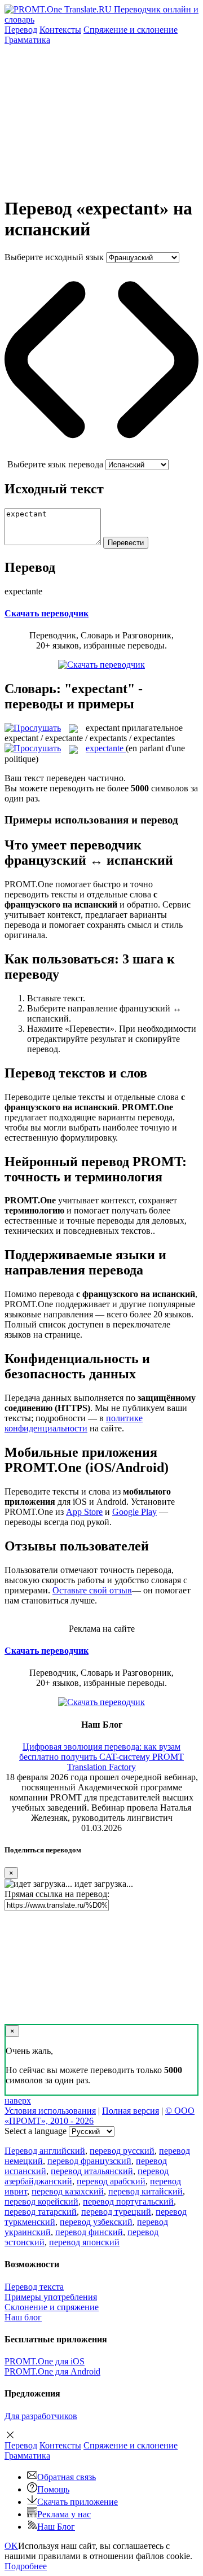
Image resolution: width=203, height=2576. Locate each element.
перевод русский (122, 2151)
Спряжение (131, 30)
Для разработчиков (41, 2416)
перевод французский (89, 2161)
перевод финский (89, 2232)
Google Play (134, 1512)
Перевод (21, 30)
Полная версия (131, 2111)
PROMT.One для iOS (45, 2361)
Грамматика (27, 40)
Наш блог (23, 2317)
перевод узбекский (96, 2222)
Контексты (60, 30)
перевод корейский (41, 2202)
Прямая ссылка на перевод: (57, 1894)
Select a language (36, 2131)
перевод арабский (111, 2181)
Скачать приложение (78, 2502)
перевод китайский (145, 2191)
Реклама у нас (64, 2514)
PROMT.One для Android (52, 2371)
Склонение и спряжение (52, 2307)
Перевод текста (34, 2287)
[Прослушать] (33, 728)
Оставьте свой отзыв (92, 1590)
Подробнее (26, 2566)
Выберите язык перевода (55, 464)
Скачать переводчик (47, 613)
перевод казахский (68, 2191)
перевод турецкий (116, 2212)
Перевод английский (45, 2151)
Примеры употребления (51, 2297)
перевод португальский (128, 2202)
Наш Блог (56, 2527)
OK (11, 2546)
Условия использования (50, 2111)
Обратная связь (67, 2477)
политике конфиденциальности (74, 1423)
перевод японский (84, 2242)
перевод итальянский (92, 2171)
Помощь (53, 2489)
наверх (18, 2100)
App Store (84, 1512)
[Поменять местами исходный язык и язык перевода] (101, 454)
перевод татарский (41, 2212)
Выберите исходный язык (54, 257)
